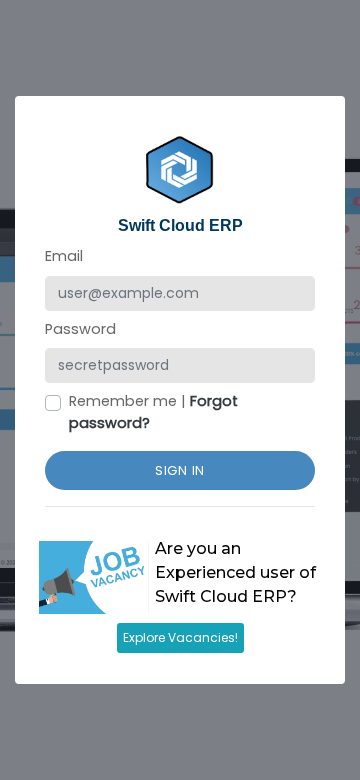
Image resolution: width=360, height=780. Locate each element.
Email (64, 256)
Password (80, 329)
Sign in (180, 470)
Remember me (123, 401)
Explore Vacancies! (180, 637)
